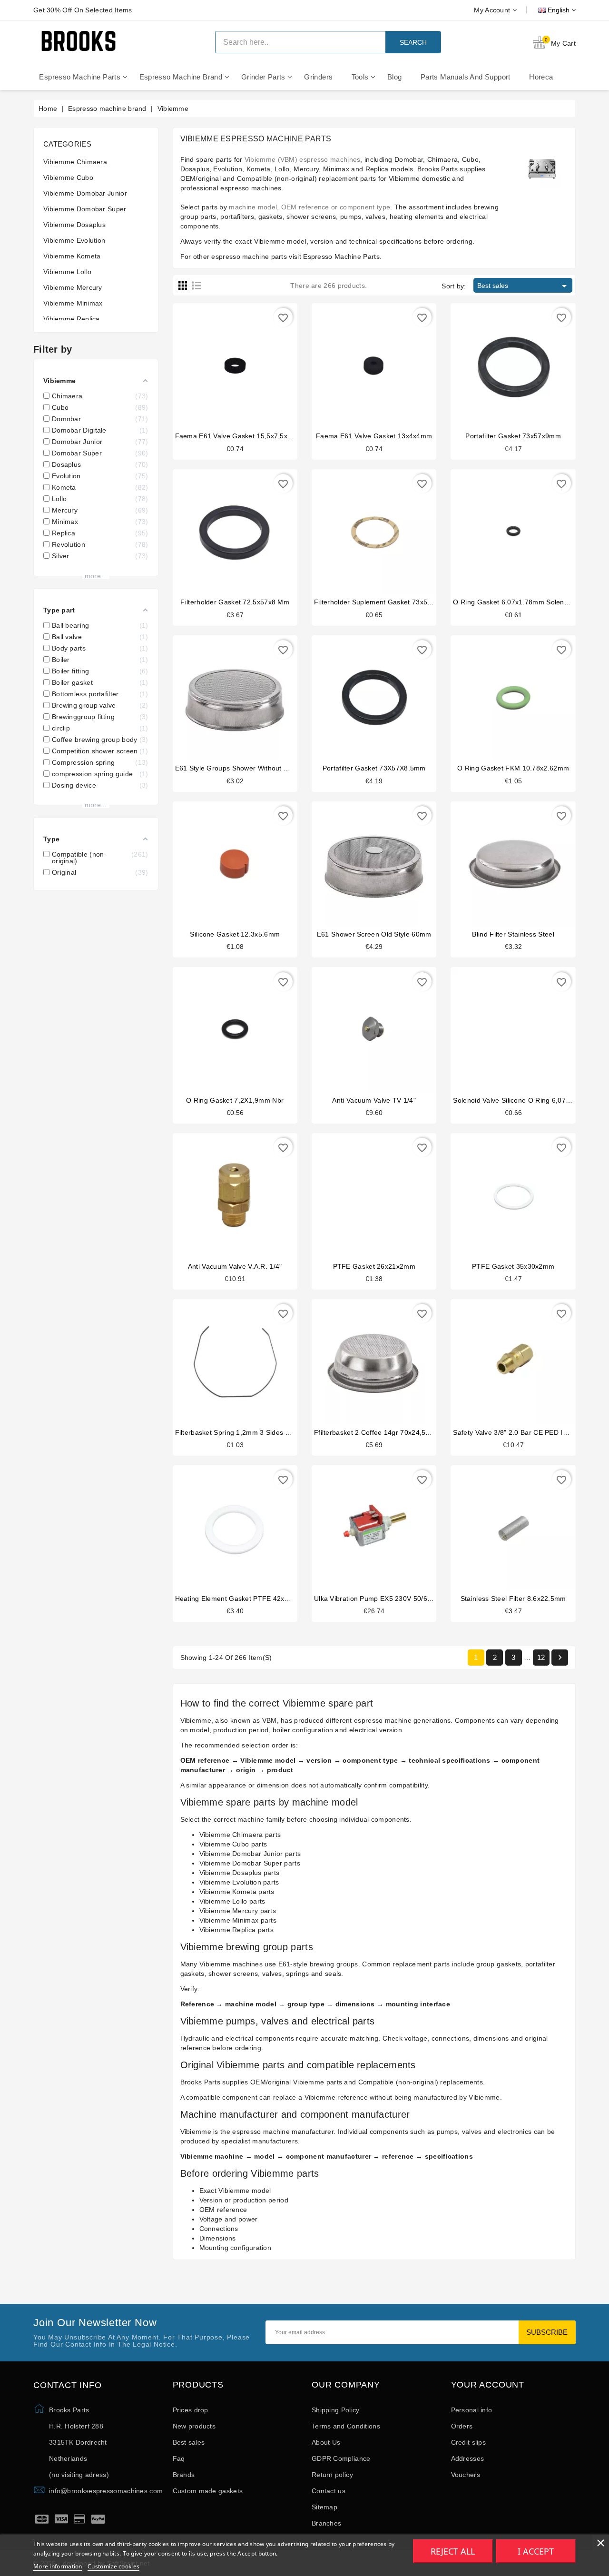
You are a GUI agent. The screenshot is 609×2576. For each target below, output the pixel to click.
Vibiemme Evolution (74, 240)
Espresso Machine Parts (341, 257)
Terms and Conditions (346, 2426)
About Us (326, 2442)
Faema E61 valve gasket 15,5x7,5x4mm (239, 436)
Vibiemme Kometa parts (237, 1892)
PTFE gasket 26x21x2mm (374, 1266)
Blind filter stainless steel (513, 934)
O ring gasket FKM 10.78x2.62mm (513, 768)
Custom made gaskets (208, 2491)
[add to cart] (226, 362)
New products (194, 2426)
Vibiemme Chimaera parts (240, 1835)
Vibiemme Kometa (72, 256)
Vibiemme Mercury (73, 287)
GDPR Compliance (341, 2458)
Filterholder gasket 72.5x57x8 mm (235, 602)
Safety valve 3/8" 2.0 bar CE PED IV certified (524, 1432)
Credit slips (469, 2442)
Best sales (524, 286)
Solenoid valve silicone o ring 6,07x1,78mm (524, 1100)
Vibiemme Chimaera (75, 162)
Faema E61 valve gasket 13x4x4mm (374, 436)
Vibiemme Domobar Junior (85, 193)
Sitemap (324, 2507)
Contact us (329, 2491)
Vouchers (466, 2475)
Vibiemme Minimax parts (238, 1920)
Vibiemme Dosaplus (74, 225)
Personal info (472, 2410)
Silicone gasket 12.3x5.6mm (235, 934)
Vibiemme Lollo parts (232, 1901)
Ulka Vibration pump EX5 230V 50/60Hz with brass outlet (405, 1599)
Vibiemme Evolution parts (239, 1882)
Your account (488, 2385)
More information (58, 2566)
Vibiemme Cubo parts (233, 1844)
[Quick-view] (245, 362)
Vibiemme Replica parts (237, 1930)
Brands (184, 2475)
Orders (462, 2426)
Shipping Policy (336, 2410)
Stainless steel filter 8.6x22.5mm (513, 1599)
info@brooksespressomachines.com (106, 2491)
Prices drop (191, 2410)
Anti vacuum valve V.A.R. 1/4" (235, 1266)
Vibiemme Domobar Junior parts (250, 1854)
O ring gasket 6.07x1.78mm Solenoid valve (523, 602)
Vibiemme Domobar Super (85, 209)
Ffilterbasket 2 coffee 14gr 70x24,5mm (376, 1432)
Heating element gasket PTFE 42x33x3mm (243, 1599)
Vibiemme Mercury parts (238, 1911)
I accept (536, 2551)
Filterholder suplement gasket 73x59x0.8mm (385, 602)
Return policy (332, 2475)
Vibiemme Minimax (73, 303)
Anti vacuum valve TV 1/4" (374, 1100)
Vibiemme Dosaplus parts (240, 1873)
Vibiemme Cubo (68, 178)
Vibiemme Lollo (67, 272)
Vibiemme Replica (72, 319)
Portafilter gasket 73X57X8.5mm (374, 768)
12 (541, 1657)
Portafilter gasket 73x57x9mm (513, 436)
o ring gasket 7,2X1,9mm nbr (235, 1100)
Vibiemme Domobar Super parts (250, 1863)
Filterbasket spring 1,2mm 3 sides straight (243, 1432)
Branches (326, 2523)
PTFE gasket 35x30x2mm (513, 1266)
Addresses (468, 2458)
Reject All (453, 2551)
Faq (179, 2458)
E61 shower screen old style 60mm (374, 934)
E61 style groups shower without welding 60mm (253, 768)
